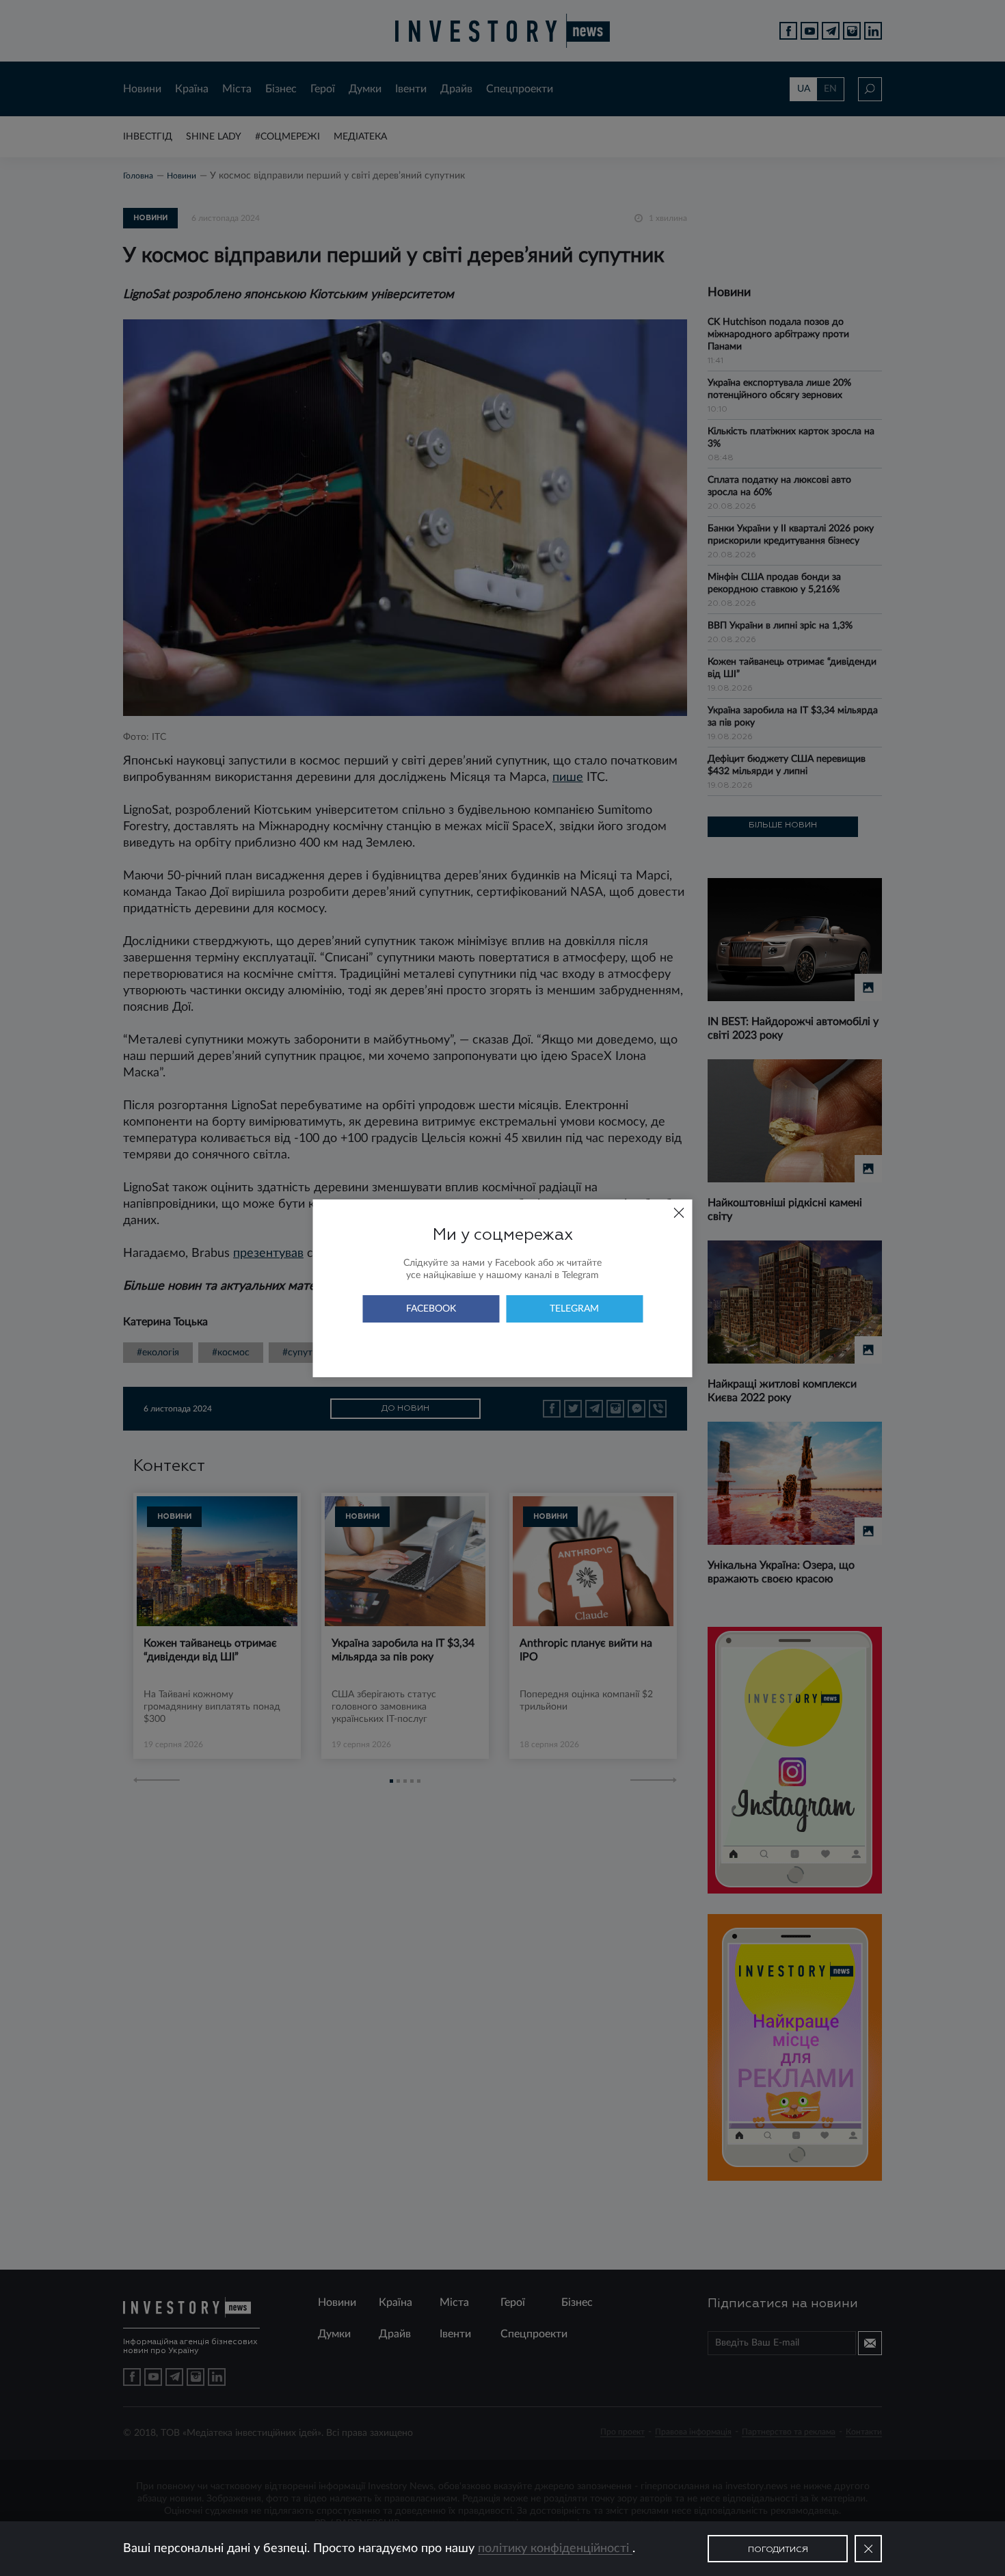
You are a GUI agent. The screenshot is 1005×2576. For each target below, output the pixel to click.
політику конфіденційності (555, 2549)
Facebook (431, 1309)
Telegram (574, 1309)
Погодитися (778, 2550)
